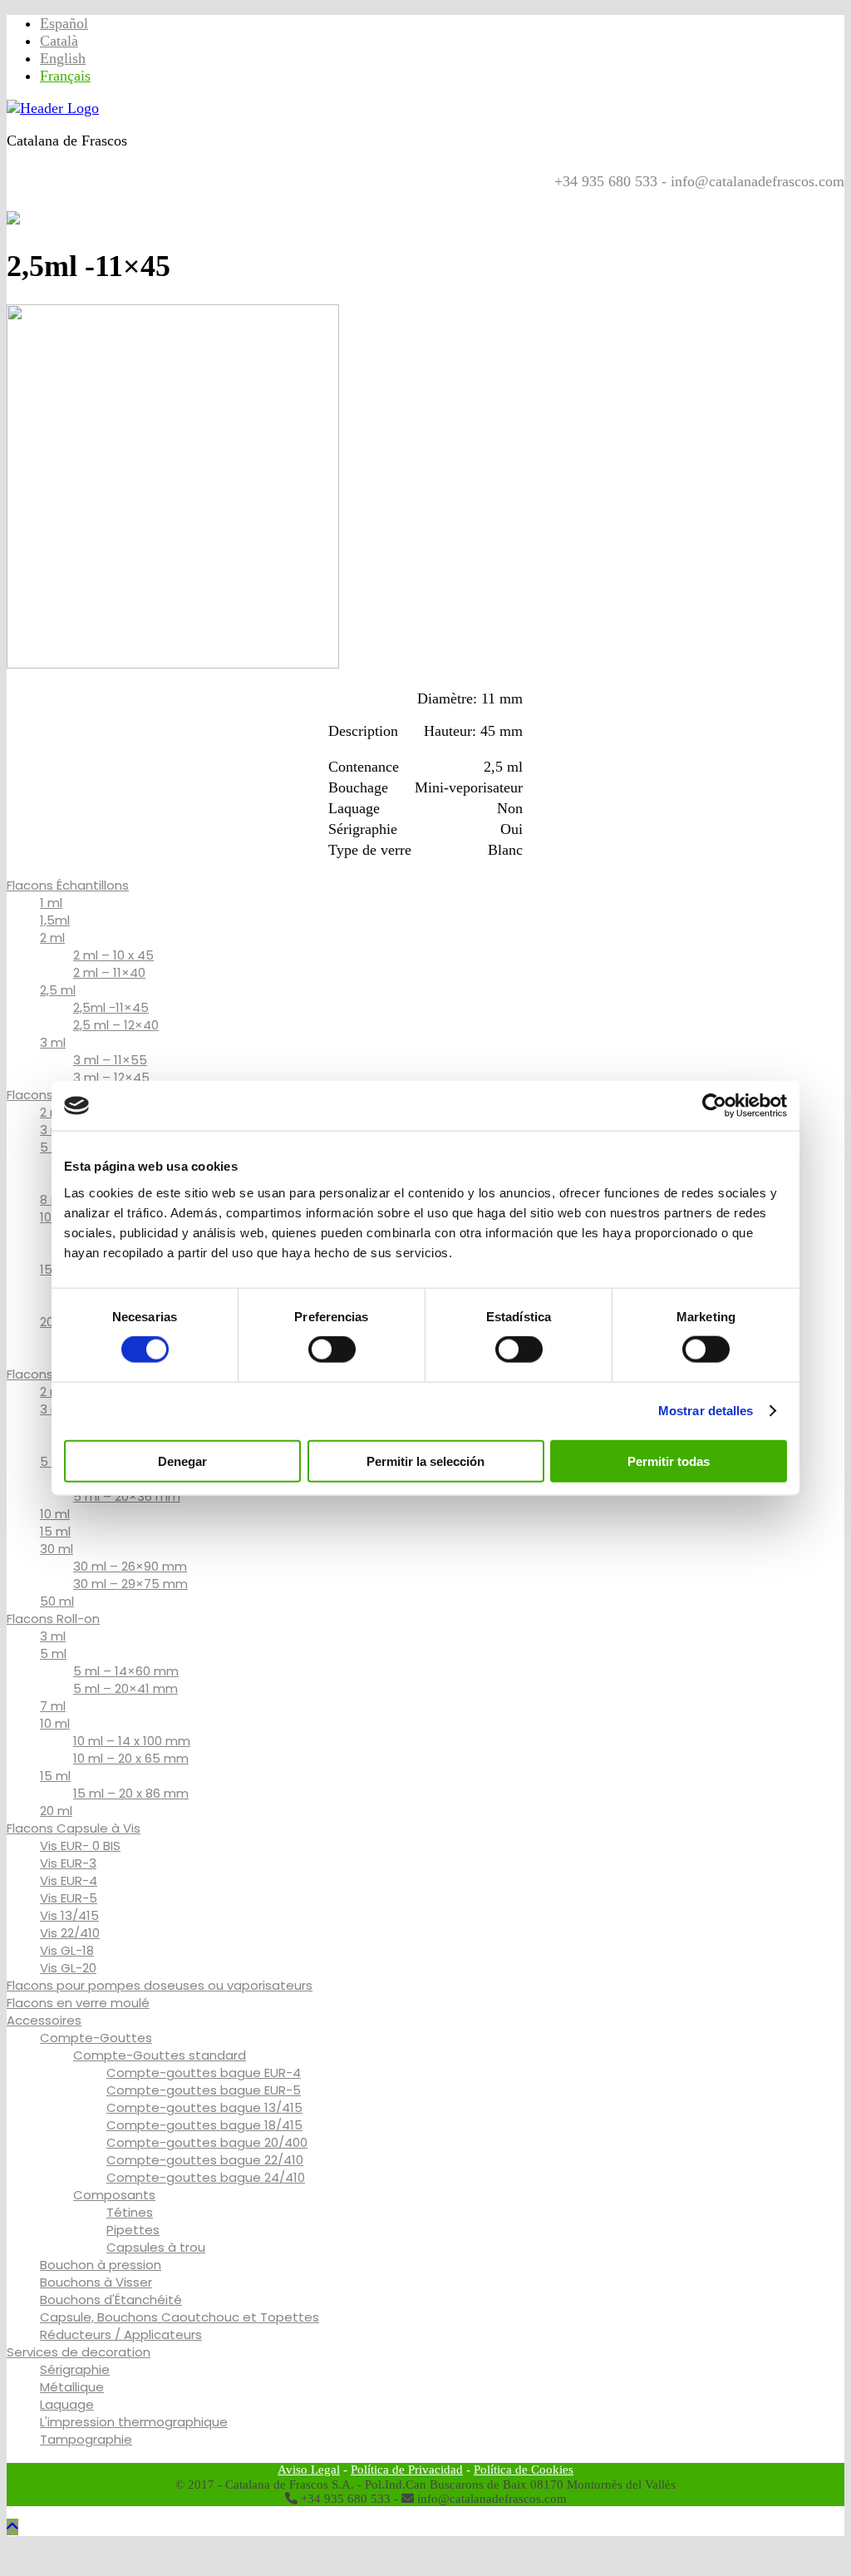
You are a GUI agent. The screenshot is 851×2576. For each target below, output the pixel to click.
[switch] (332, 1350)
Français (65, 76)
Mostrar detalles (706, 1411)
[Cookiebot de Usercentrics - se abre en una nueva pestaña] (714, 1106)
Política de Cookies (524, 2470)
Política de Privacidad (407, 2470)
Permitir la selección (425, 1461)
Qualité (165, 198)
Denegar (182, 1461)
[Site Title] (53, 108)
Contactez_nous (258, 198)
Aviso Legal (309, 2470)
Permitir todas (669, 1461)
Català (59, 41)
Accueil (37, 198)
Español (64, 23)
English (63, 58)
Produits (101, 198)
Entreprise (359, 198)
